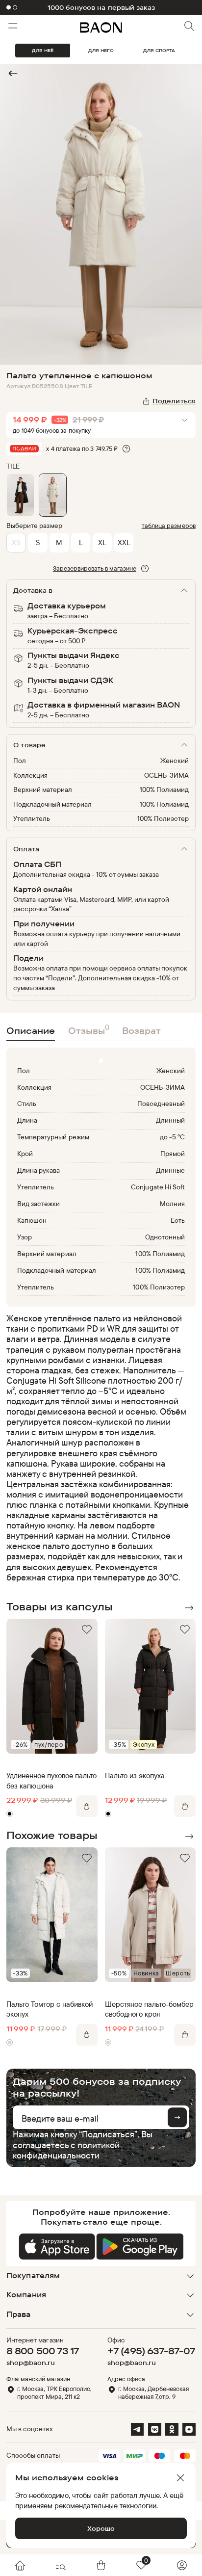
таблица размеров (169, 526)
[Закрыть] (180, 2478)
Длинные (170, 1170)
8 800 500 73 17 (43, 2351)
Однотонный (165, 1237)
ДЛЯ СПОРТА (159, 50)
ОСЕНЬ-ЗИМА (166, 775)
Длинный (170, 1120)
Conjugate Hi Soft (158, 1187)
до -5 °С (172, 1137)
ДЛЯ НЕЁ (43, 50)
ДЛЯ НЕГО (101, 50)
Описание (31, 1030)
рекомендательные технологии (105, 2506)
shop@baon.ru (31, 2363)
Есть (178, 1220)
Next (189, 1608)
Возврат (141, 1030)
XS (16, 542)
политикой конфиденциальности (66, 2150)
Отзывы (89, 1029)
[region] (98, 1447)
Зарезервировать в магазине (95, 568)
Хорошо (101, 2528)
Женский (175, 761)
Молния (172, 1204)
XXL (124, 542)
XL (102, 542)
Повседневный (161, 1104)
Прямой (173, 1154)
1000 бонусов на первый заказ (101, 8)
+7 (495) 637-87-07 (151, 2351)
